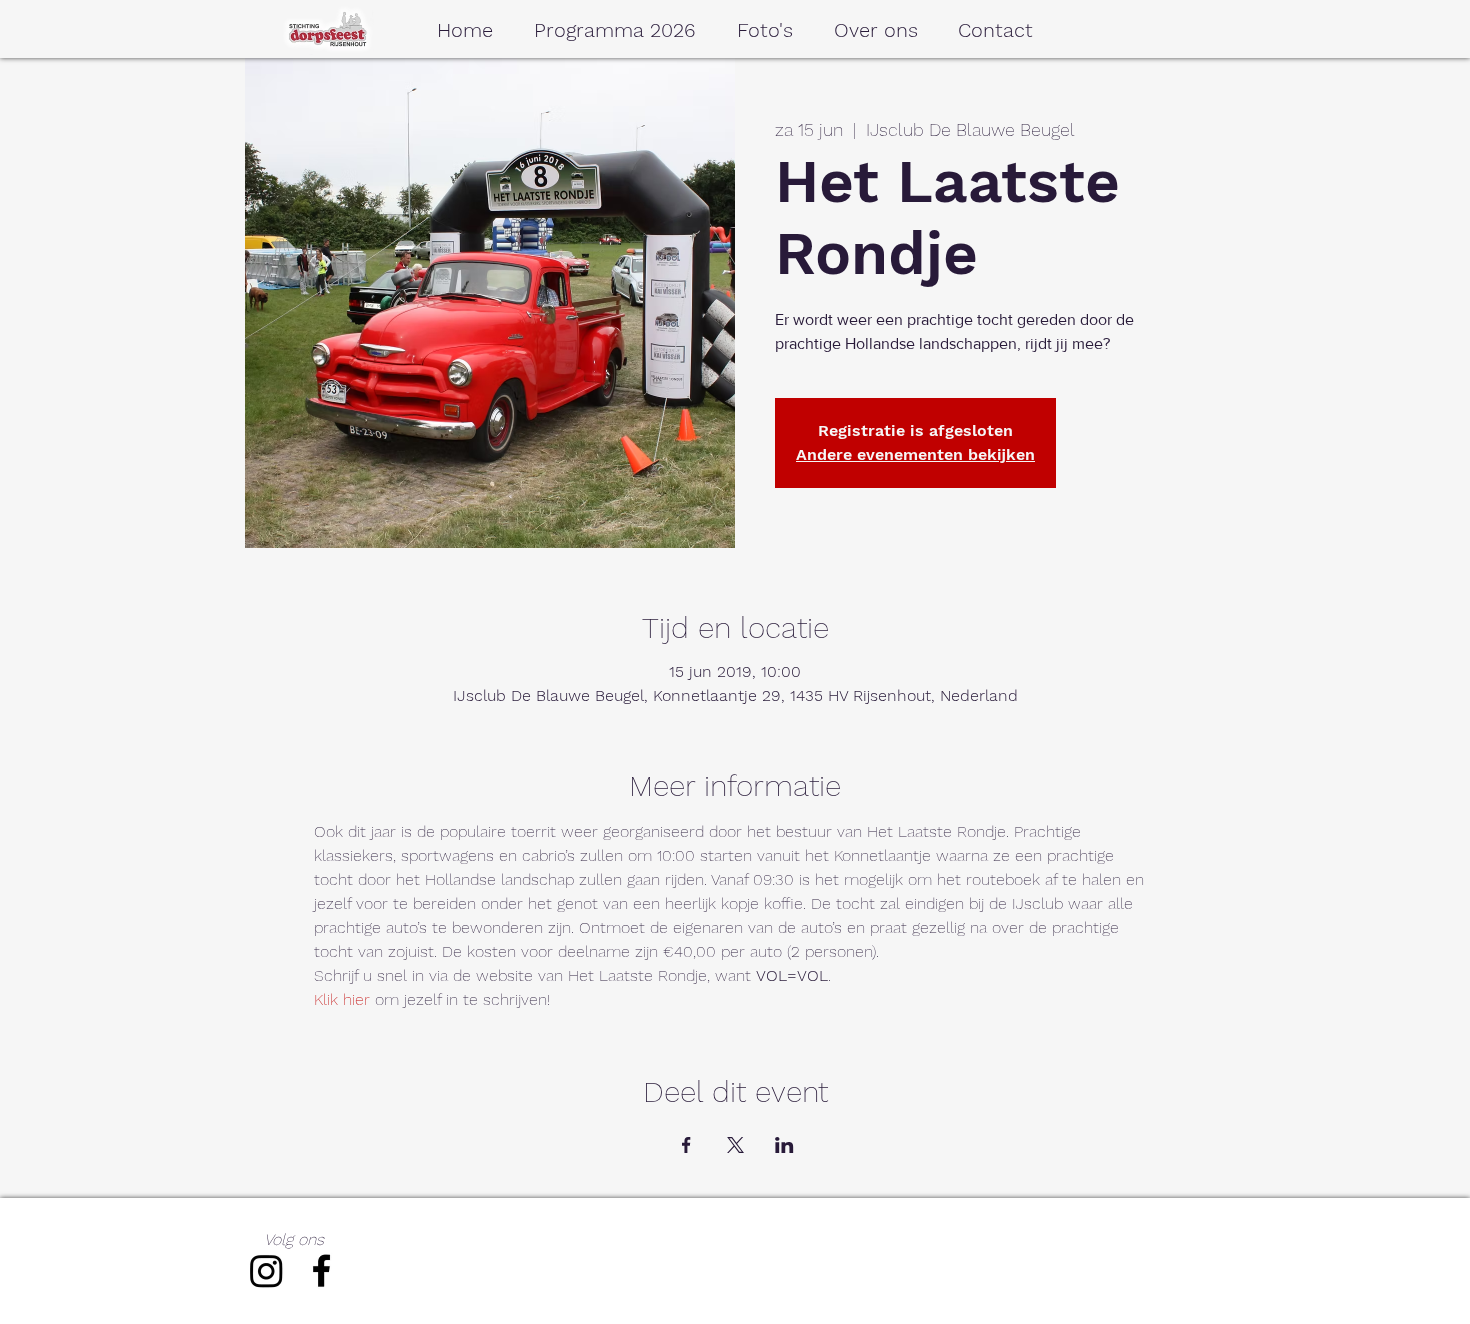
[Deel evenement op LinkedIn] (784, 1145)
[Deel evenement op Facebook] (686, 1145)
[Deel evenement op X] (735, 1145)
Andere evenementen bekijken (915, 454)
